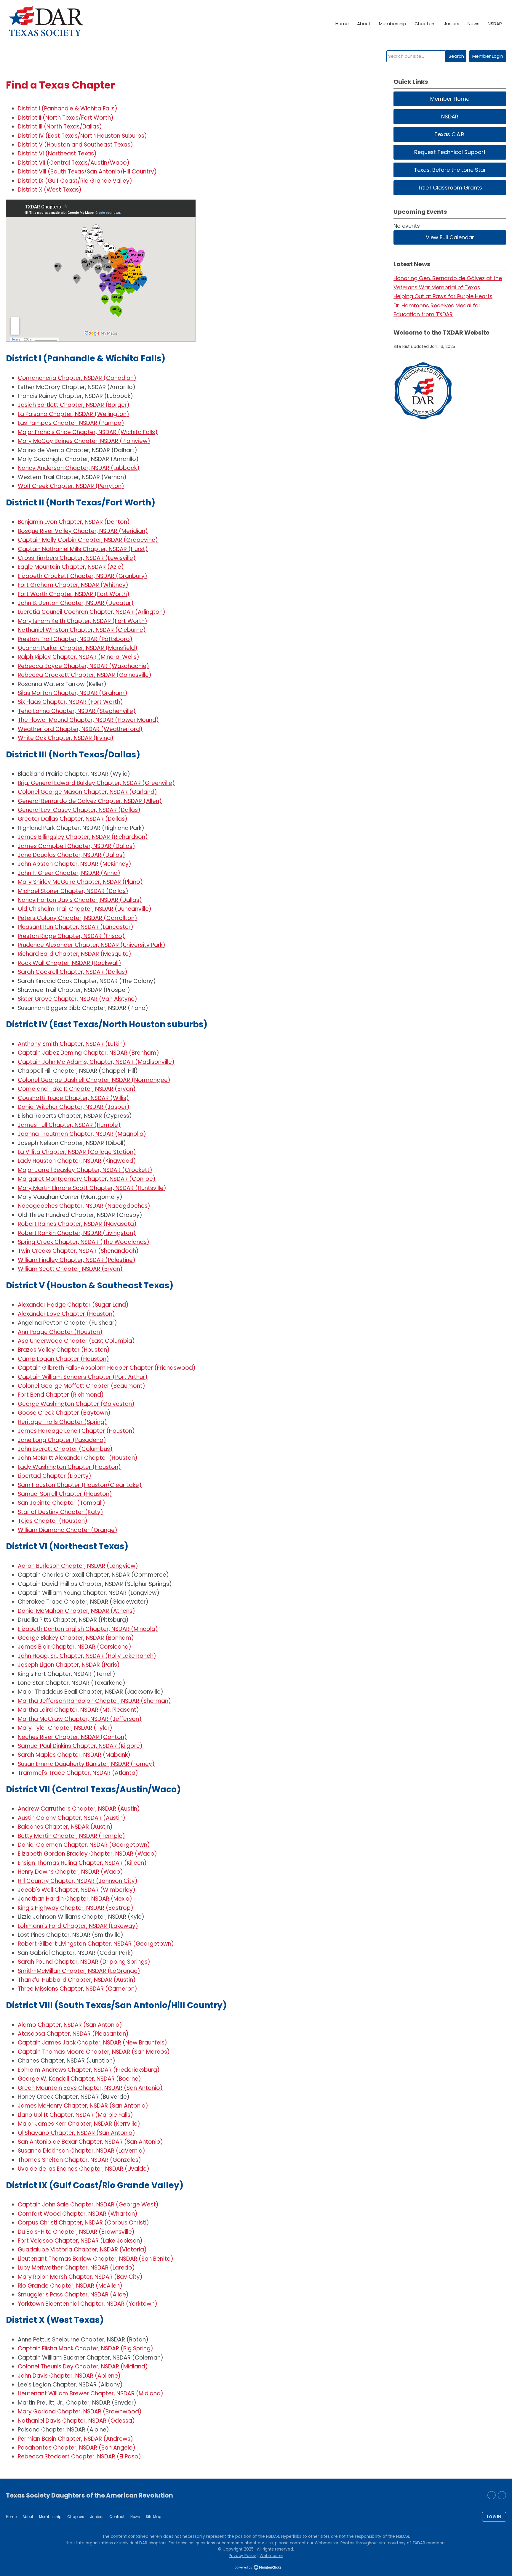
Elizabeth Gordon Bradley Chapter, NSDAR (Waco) (87, 1854)
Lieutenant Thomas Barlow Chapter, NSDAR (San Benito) (96, 2259)
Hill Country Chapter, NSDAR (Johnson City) (78, 1881)
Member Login (488, 56)
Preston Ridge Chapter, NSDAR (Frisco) (71, 936)
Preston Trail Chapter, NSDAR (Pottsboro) (75, 639)
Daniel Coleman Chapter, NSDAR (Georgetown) (84, 1845)
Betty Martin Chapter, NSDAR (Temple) (71, 1836)
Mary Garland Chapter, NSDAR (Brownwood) (80, 2412)
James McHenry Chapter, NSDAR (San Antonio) (83, 2106)
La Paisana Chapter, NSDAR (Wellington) (73, 414)
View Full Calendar (450, 237)
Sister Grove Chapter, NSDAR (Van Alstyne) (77, 999)
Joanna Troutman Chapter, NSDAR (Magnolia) (82, 1134)
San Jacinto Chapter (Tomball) (61, 1503)
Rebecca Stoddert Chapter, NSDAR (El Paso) (79, 2457)
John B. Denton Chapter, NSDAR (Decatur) (76, 603)
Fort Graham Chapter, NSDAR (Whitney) (73, 585)
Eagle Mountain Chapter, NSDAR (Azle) (71, 567)
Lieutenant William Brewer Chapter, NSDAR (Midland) (91, 2393)
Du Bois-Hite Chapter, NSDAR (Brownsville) (76, 2232)
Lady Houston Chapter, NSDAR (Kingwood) (77, 1161)
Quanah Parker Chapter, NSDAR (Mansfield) (78, 648)
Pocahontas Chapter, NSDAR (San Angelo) (77, 2448)
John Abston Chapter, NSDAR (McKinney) (75, 864)
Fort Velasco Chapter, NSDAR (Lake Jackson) (80, 2241)
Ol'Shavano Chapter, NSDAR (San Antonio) (76, 2133)
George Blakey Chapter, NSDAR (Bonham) (76, 1638)
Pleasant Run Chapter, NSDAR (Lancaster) (76, 927)
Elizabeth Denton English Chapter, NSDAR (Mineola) (88, 1629)
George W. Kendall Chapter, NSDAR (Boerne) (79, 2079)
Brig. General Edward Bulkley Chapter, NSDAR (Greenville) (96, 783)
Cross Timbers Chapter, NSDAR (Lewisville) (77, 558)
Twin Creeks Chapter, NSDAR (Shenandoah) (78, 1251)
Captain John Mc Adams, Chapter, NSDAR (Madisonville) (96, 1062)
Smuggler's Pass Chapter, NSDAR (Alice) (73, 2295)
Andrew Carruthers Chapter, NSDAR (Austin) (79, 1809)
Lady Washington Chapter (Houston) (69, 1467)
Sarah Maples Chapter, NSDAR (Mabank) (74, 1755)
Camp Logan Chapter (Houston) (63, 1359)
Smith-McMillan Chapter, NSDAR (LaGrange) (79, 1971)
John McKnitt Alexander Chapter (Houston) (78, 1458)
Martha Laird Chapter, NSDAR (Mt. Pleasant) (78, 1710)
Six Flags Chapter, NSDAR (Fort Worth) (70, 702)
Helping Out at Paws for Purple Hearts (443, 296)
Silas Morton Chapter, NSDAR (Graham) (73, 693)
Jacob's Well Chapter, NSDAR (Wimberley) (77, 1890)
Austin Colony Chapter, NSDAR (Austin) (72, 1818)
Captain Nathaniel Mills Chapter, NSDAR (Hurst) (83, 549)
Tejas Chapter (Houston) (53, 1521)
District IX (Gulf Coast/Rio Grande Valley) (75, 181)
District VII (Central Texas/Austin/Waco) (74, 163)
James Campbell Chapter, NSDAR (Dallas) (76, 846)
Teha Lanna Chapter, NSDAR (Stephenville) (77, 711)
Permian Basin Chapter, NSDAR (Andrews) (75, 2439)
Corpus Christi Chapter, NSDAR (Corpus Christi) (83, 2223)
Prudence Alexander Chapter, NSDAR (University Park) (92, 945)
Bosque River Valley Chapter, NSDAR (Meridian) (83, 531)
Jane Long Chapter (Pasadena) (62, 1440)
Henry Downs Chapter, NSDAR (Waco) (70, 1872)
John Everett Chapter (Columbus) (65, 1449)
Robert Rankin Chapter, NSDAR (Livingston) (77, 1233)
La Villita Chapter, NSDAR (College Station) (77, 1152)
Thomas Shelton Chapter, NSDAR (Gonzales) (79, 2160)
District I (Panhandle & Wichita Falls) (68, 109)
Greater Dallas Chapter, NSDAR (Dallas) (73, 819)
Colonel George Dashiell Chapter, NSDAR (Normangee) (94, 1080)
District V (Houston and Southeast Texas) (75, 145)
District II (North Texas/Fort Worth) (66, 118)
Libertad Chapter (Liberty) (55, 1476)
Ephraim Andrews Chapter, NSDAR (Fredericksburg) (89, 2070)
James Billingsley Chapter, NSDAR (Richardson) (83, 837)
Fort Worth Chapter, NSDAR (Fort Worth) (74, 594)
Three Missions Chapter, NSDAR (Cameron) (77, 1989)
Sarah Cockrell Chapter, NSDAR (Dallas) (73, 972)
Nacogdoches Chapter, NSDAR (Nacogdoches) (84, 1206)
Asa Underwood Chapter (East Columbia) (76, 1341)
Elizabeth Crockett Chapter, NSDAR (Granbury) (83, 576)
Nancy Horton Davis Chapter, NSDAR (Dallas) (80, 900)
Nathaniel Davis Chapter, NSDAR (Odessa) (76, 2421)
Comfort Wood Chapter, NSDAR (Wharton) (78, 2214)
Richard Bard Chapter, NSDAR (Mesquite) (75, 954)
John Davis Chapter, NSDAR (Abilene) (69, 2376)
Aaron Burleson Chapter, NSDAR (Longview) (78, 1566)
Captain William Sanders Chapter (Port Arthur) (83, 1377)
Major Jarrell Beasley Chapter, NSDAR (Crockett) (85, 1170)
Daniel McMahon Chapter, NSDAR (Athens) (76, 1611)
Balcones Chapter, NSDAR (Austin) (65, 1827)
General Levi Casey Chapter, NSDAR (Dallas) (79, 810)
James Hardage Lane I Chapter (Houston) (76, 1431)
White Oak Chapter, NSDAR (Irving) (66, 738)
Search (456, 56)
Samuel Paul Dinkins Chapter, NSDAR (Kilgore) (80, 1746)
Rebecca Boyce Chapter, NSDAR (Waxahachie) (83, 666)
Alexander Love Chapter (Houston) (66, 1314)
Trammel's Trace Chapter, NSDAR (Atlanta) (78, 1773)
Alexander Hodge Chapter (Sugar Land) (73, 1305)
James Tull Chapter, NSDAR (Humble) (69, 1125)
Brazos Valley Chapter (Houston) (64, 1350)
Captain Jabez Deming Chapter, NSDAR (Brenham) (88, 1053)
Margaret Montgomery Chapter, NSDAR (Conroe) (87, 1179)
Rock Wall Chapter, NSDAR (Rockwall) (69, 963)
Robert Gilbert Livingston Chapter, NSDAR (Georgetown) (96, 1944)
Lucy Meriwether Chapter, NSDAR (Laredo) (76, 2268)
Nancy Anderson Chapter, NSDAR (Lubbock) (79, 468)
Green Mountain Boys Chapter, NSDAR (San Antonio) (90, 2088)
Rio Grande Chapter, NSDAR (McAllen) (70, 2286)
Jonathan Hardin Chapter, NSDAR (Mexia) (75, 1899)
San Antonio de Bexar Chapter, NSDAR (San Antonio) (90, 2142)
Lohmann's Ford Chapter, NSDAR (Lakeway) (78, 1926)
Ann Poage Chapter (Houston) (60, 1332)
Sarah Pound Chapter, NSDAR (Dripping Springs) (84, 1962)
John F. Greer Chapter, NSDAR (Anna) (69, 873)
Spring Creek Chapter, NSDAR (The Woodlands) (84, 1242)
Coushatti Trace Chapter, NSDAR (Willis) (73, 1098)
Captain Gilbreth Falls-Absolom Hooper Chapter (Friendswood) (107, 1368)
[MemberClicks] (46, 24)
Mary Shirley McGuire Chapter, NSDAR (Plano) (80, 882)
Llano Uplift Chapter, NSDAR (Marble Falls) (75, 2115)
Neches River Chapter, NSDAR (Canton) (72, 1737)
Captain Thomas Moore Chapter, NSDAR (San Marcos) (94, 2052)
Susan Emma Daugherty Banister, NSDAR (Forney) (86, 1764)
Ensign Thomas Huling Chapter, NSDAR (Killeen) (82, 1863)
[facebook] (502, 2495)
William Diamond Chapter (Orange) (68, 1530)
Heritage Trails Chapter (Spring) (62, 1422)
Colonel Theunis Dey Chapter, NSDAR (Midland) (83, 2367)
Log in (494, 2517)
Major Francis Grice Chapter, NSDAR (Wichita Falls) (88, 432)
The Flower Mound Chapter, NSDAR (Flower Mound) (88, 720)
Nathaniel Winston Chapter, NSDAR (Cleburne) (82, 630)
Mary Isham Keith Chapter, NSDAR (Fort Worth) (83, 621)
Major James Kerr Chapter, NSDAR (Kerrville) (79, 2124)
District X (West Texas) (50, 190)
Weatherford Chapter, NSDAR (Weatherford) (80, 729)
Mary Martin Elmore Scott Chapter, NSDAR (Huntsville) (92, 1188)
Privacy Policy (242, 2556)
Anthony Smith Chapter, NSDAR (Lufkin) (72, 1044)
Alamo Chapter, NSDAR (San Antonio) (70, 2025)
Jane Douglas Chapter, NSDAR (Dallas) (71, 855)
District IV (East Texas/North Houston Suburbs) (82, 136)
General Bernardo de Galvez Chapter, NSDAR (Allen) (90, 801)
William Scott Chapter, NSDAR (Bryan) (70, 1269)
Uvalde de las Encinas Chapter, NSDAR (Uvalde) (84, 2169)
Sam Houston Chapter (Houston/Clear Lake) (80, 1485)
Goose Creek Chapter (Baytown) (64, 1413)
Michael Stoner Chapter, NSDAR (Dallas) (73, 891)
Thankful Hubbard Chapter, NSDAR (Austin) (77, 1980)
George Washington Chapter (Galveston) (76, 1404)
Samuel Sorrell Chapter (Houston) (65, 1494)
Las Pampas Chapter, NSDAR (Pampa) (71, 423)
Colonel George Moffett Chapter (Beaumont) (81, 1386)
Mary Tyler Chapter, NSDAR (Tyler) (65, 1728)
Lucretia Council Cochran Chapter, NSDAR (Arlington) (92, 612)
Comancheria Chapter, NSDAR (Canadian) (77, 378)
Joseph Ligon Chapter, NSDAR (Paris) (69, 1665)
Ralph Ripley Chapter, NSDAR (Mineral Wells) (79, 657)
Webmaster (271, 2556)
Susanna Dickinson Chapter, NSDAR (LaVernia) (81, 2151)
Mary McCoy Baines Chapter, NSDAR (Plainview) (84, 441)
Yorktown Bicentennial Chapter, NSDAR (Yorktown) (88, 2304)
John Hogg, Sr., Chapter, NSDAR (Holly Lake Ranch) (87, 1656)
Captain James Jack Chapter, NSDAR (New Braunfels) (92, 2043)
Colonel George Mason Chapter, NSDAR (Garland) (87, 792)
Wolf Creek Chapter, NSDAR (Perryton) (71, 486)
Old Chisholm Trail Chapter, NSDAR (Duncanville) (85, 909)
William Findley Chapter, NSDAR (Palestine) (77, 1260)
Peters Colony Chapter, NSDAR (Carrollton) (77, 918)
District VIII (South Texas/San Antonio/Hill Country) (87, 172)
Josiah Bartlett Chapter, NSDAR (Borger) (74, 405)
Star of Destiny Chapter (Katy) (60, 1512)
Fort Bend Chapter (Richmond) (61, 1395)
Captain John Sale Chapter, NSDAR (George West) (88, 2205)
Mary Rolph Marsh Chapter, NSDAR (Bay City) (80, 2277)
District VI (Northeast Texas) (57, 154)
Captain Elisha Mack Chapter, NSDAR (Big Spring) (85, 2348)
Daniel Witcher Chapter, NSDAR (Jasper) (74, 1107)
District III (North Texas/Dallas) (60, 127)
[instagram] (492, 2495)
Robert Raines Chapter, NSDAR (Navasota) (77, 1224)
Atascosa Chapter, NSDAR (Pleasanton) (73, 2034)
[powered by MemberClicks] (256, 2568)
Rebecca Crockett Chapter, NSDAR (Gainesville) (85, 675)
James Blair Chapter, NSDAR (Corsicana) (75, 1647)
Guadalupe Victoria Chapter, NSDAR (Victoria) (82, 2250)
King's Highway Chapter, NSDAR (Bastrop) (76, 1908)
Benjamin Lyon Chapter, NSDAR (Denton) (74, 522)
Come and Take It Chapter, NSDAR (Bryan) (77, 1089)
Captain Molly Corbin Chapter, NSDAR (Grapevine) (88, 540)
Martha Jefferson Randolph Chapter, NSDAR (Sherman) (94, 1701)
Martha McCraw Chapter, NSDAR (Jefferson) (80, 1719)
